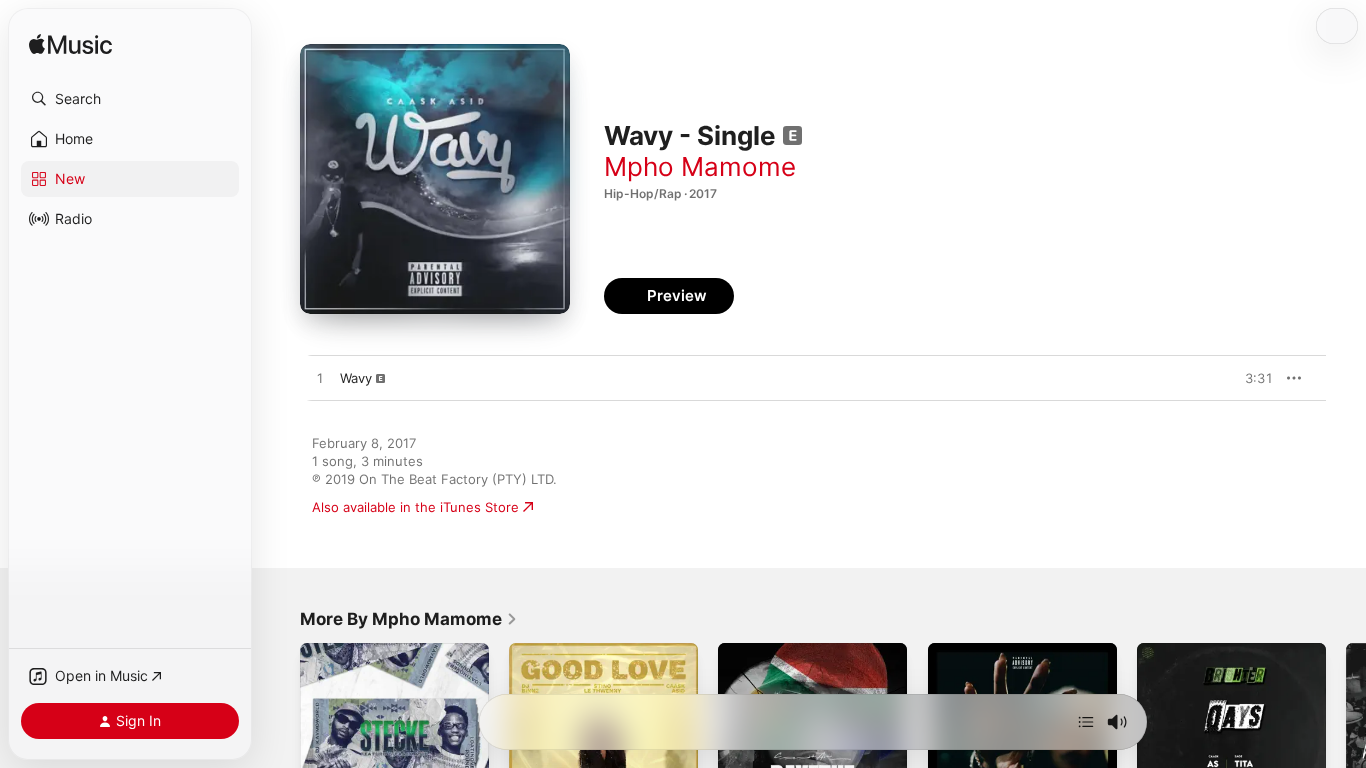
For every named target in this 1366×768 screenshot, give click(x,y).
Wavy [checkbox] (356, 378)
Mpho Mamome (700, 166)
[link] (409, 619)
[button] (130, 99)
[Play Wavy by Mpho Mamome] (320, 379)
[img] (70, 45)
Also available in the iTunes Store (415, 507)
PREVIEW (1251, 378)
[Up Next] (1086, 722)
